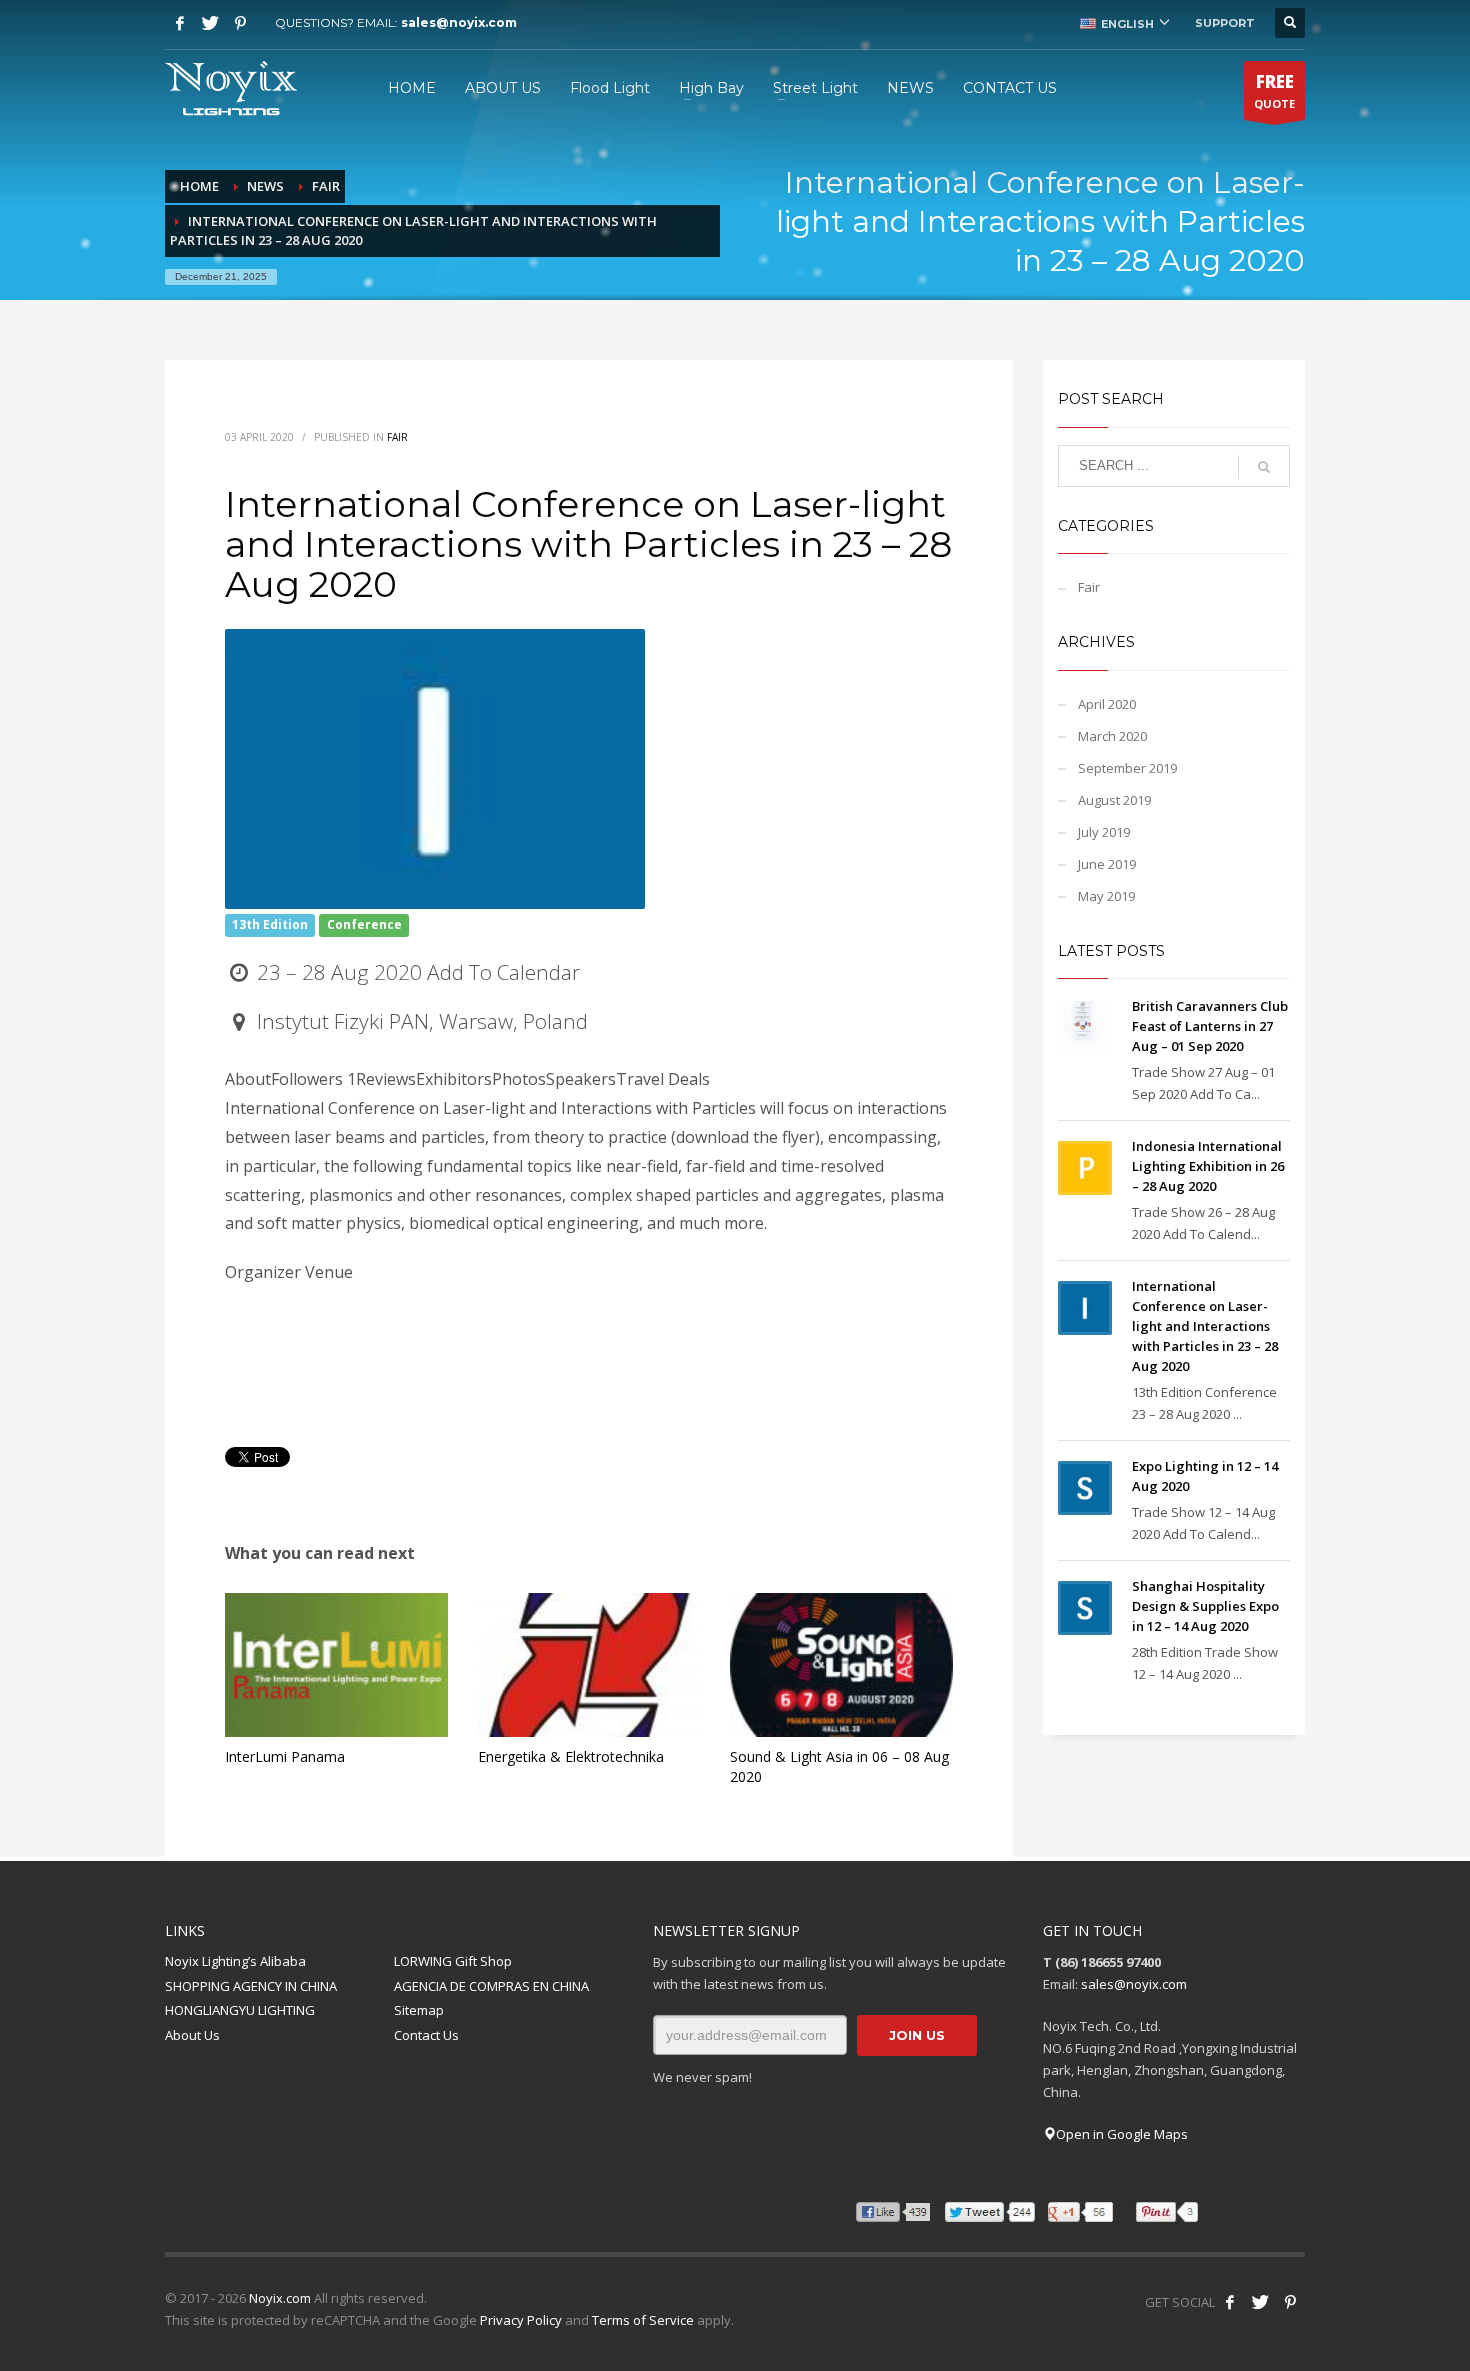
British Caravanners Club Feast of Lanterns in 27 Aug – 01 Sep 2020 (1210, 1026)
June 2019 (1107, 864)
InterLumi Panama (285, 1756)
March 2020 (1112, 736)
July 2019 (1104, 832)
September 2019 (1127, 768)
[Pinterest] (240, 23)
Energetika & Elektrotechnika (571, 1756)
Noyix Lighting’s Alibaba (235, 1961)
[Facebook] (180, 23)
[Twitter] (210, 23)
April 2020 (1107, 704)
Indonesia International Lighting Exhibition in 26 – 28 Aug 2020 (1208, 1166)
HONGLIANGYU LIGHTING (240, 2010)
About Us (192, 2035)
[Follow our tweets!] (1260, 2302)
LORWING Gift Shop (453, 1961)
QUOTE (1274, 90)
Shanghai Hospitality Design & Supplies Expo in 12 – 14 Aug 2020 (1205, 1606)
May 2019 (1106, 896)
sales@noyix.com (459, 22)
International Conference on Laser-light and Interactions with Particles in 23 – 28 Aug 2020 (1205, 1326)
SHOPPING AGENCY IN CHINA (251, 1986)
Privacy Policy (521, 2320)
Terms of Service (643, 2320)
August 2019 (1114, 800)
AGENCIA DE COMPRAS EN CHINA (491, 1986)
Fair (397, 437)
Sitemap (419, 2010)
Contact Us (426, 2035)
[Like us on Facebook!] (1230, 2302)
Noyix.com (280, 2298)
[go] (1264, 467)
